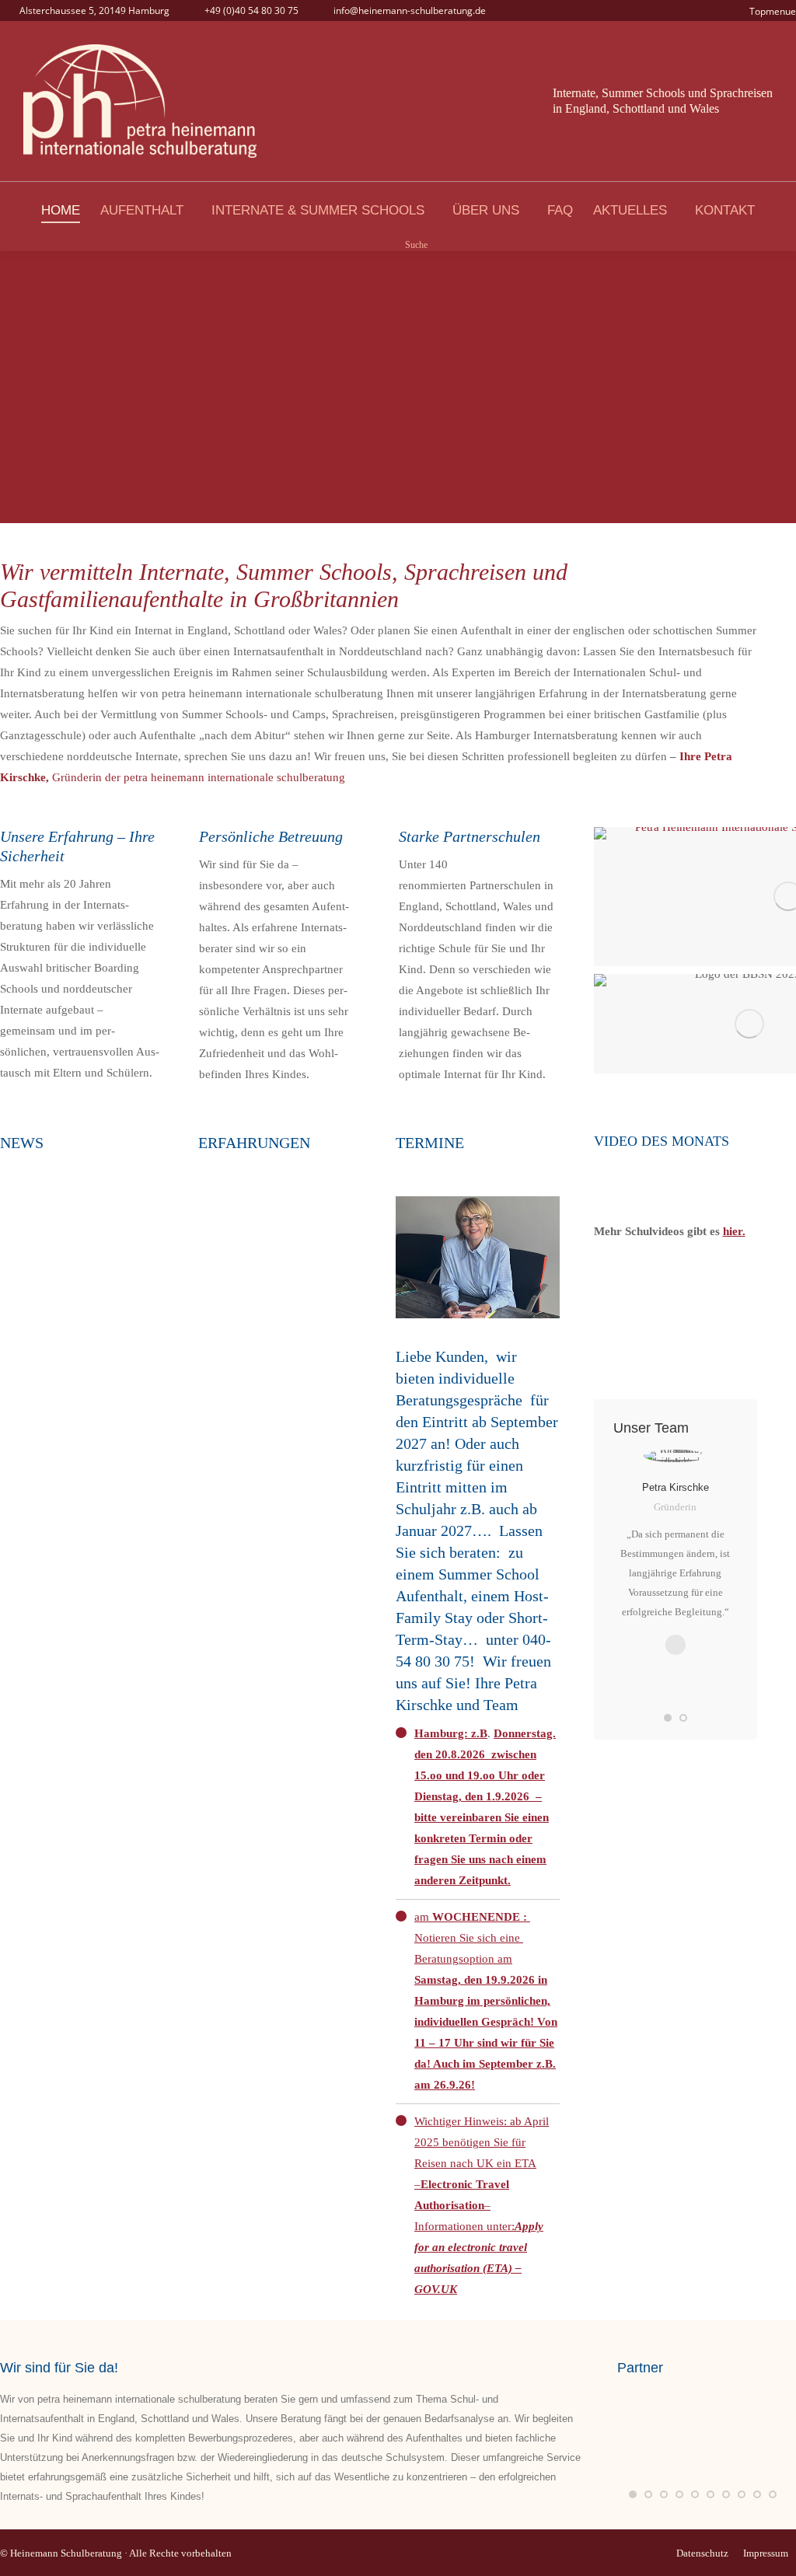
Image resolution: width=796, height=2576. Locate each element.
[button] (668, 1718)
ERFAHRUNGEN (254, 1143)
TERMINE (430, 1143)
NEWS (22, 1143)
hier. (734, 1231)
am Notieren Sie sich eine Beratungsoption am (486, 2001)
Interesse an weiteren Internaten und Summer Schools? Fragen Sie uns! (676, 1321)
